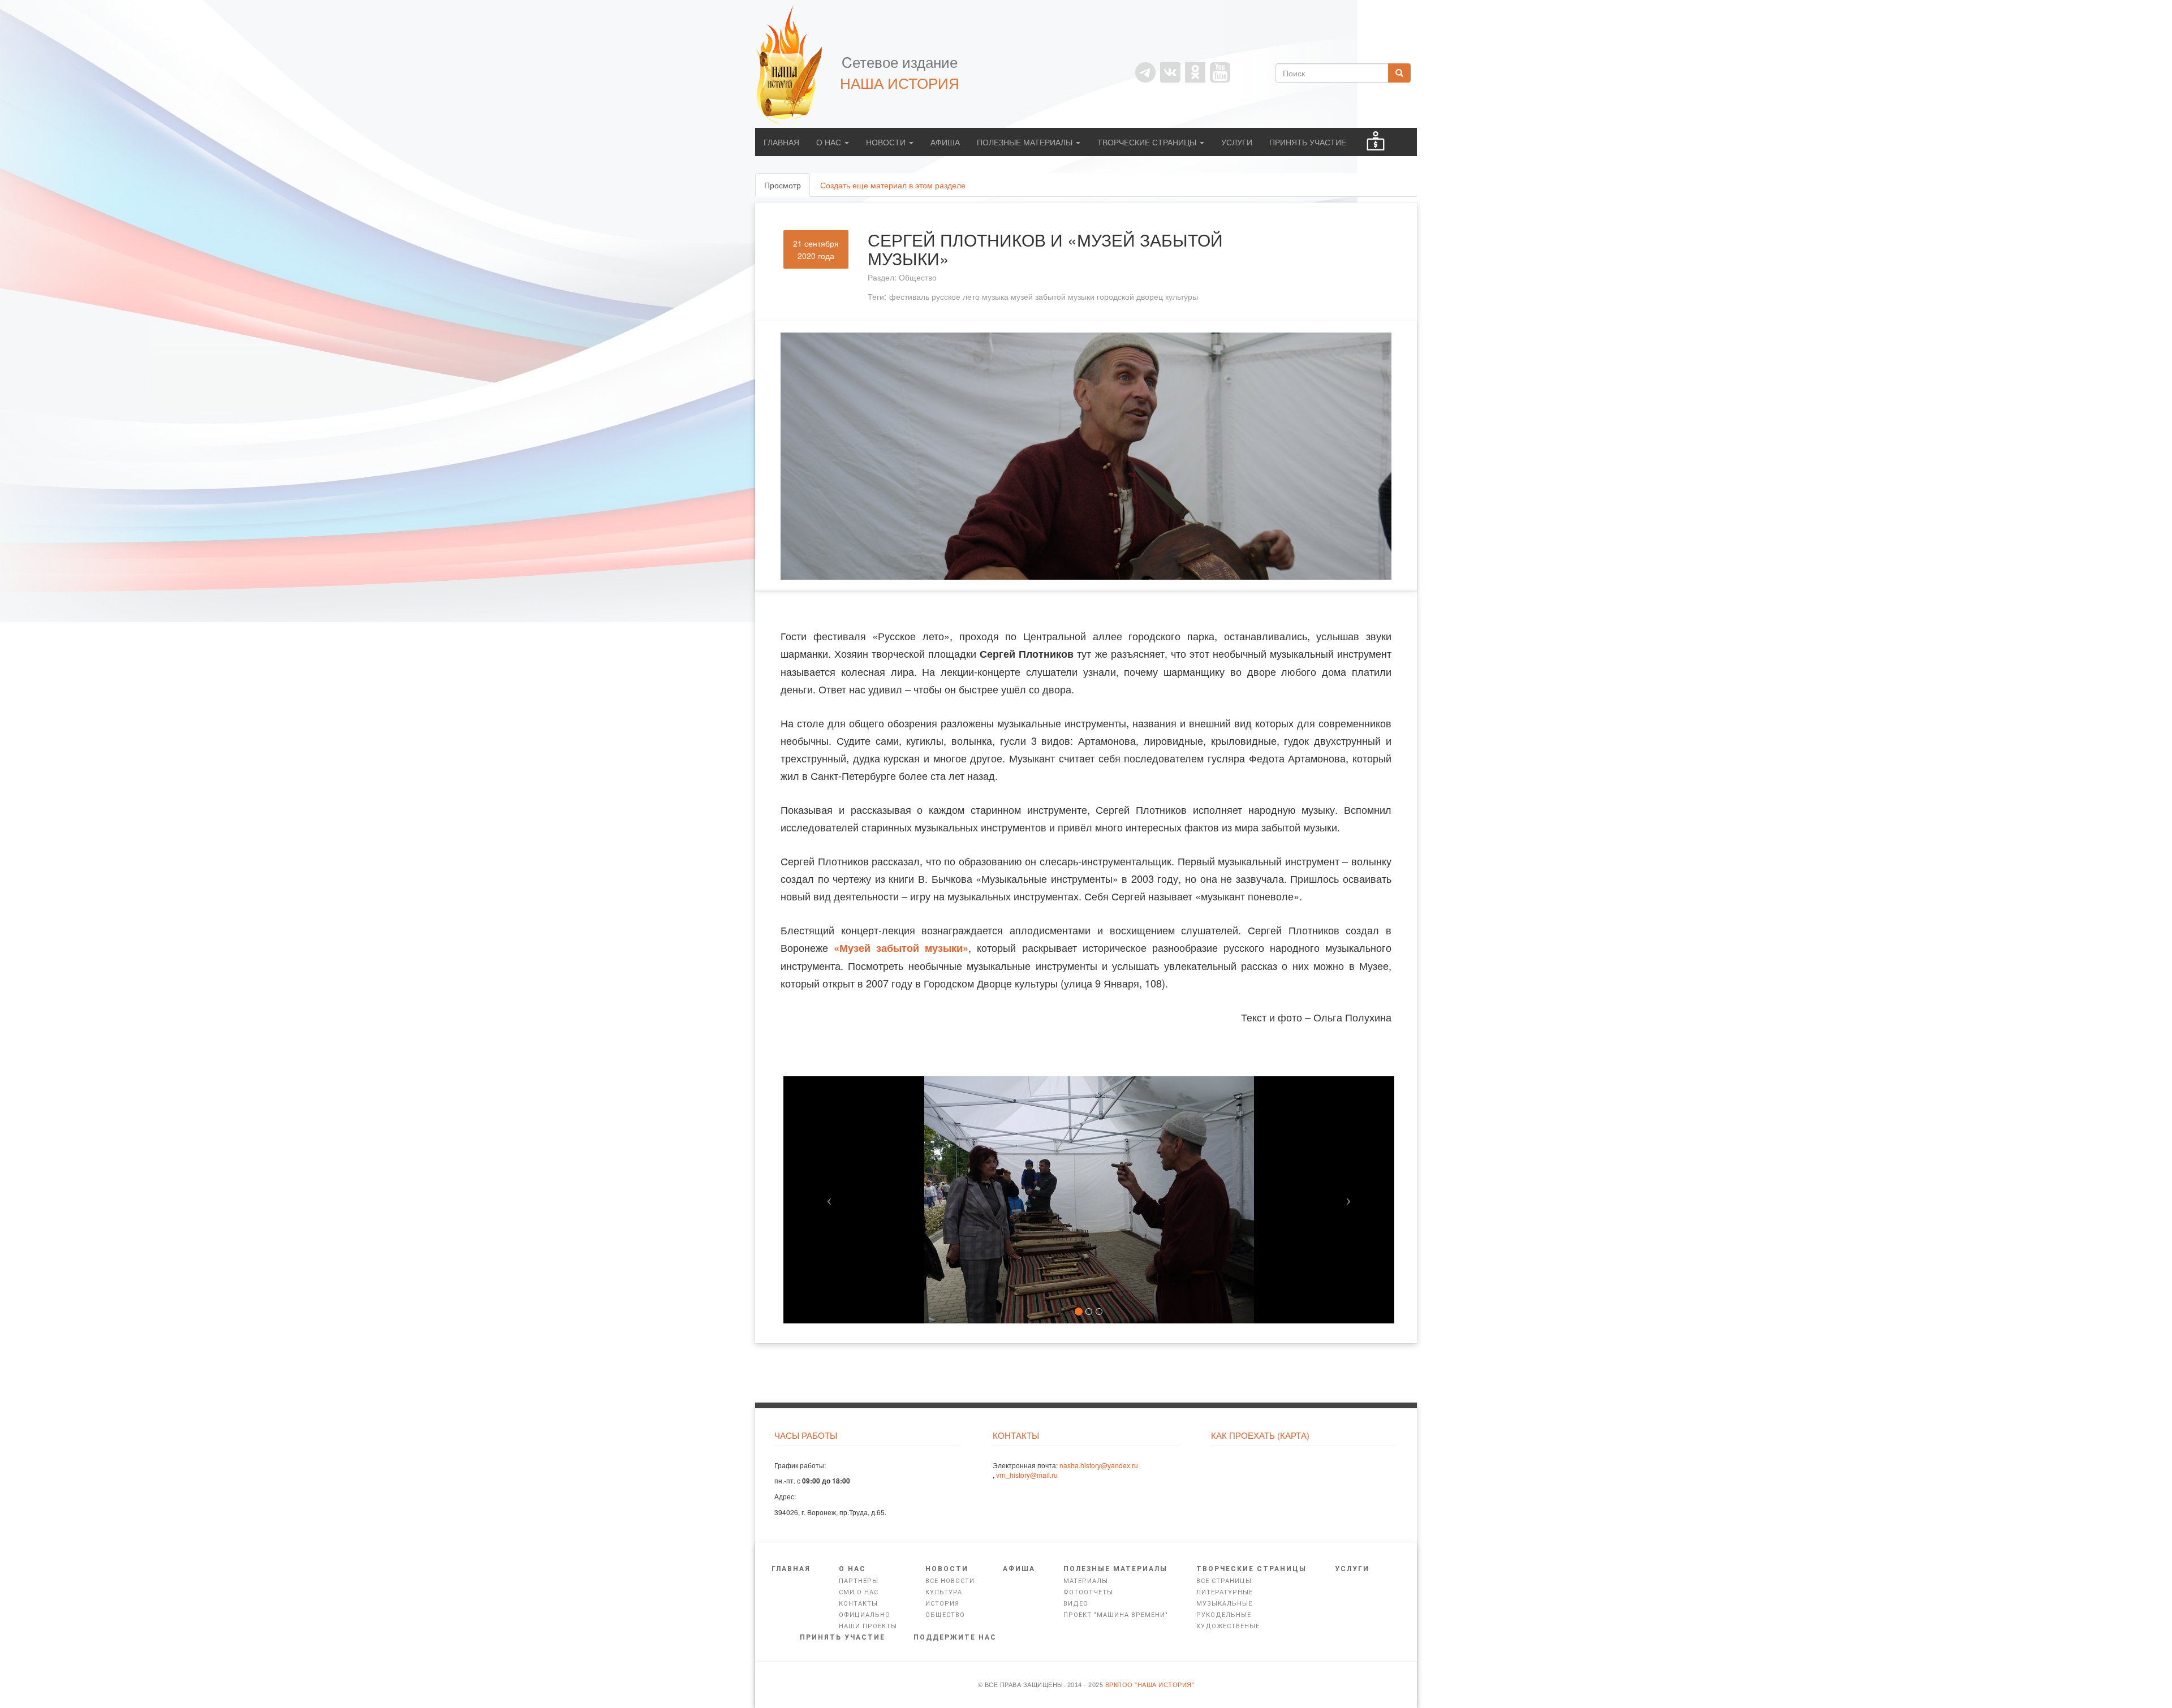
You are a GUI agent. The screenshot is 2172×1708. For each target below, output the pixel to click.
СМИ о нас (859, 1592)
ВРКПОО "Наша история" (1150, 1685)
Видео (1076, 1604)
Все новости (950, 1581)
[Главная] (795, 64)
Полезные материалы (1026, 142)
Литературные (1225, 1592)
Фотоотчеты (1088, 1592)
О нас (830, 142)
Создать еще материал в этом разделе (893, 185)
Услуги (1237, 142)
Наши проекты (868, 1626)
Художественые (1228, 1626)
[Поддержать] (1376, 142)
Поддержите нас (955, 1637)
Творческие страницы (1148, 142)
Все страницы (1224, 1581)
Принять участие (1308, 142)
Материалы (1086, 1581)
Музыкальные (1224, 1604)
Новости (887, 142)
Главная (781, 142)
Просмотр (787, 188)
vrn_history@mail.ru (1027, 1475)
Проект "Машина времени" (1116, 1615)
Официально (865, 1615)
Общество (918, 277)
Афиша (945, 142)
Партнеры (859, 1581)
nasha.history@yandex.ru (1099, 1465)
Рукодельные (1224, 1615)
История (942, 1604)
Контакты (858, 1604)
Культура (944, 1592)
